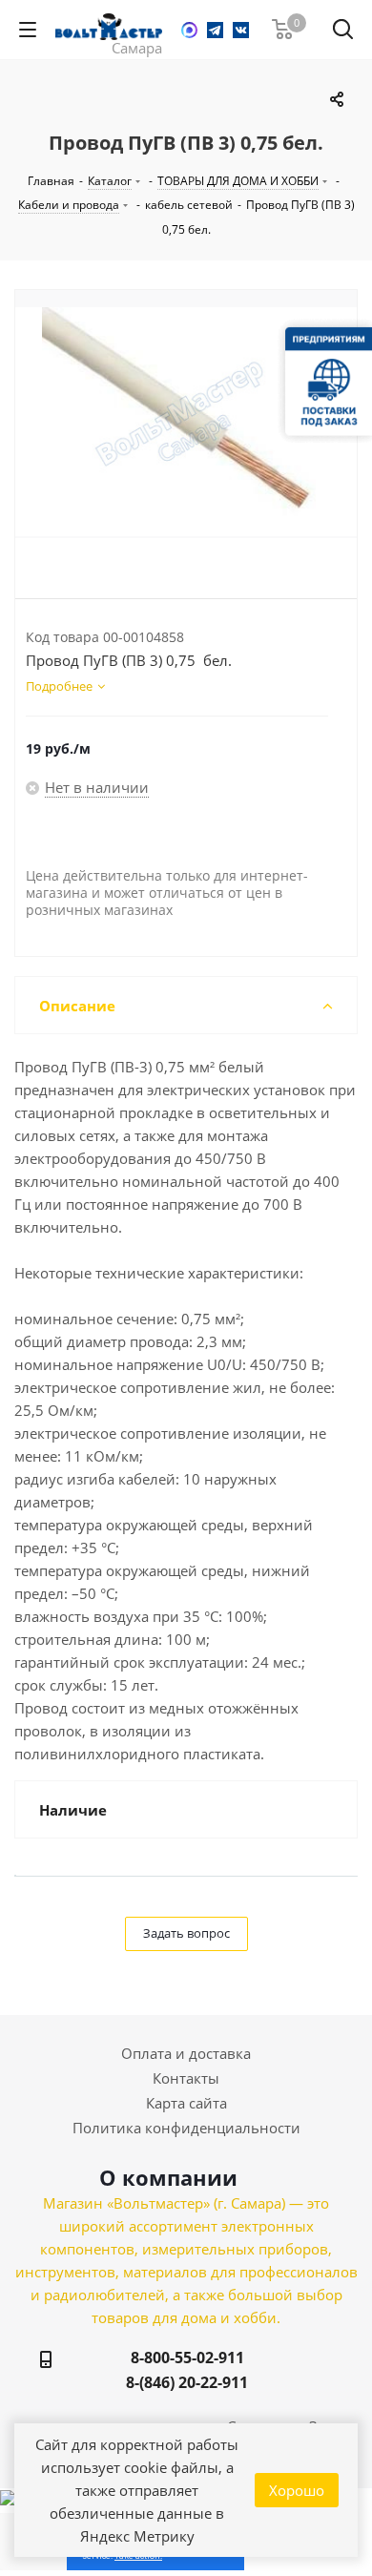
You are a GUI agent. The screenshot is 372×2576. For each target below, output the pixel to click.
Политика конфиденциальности (186, 2128)
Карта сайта (186, 2103)
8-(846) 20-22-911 (187, 2382)
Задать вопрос (186, 1933)
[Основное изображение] (186, 422)
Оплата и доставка (186, 2053)
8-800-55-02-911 (187, 2358)
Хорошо (297, 2490)
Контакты (186, 2078)
